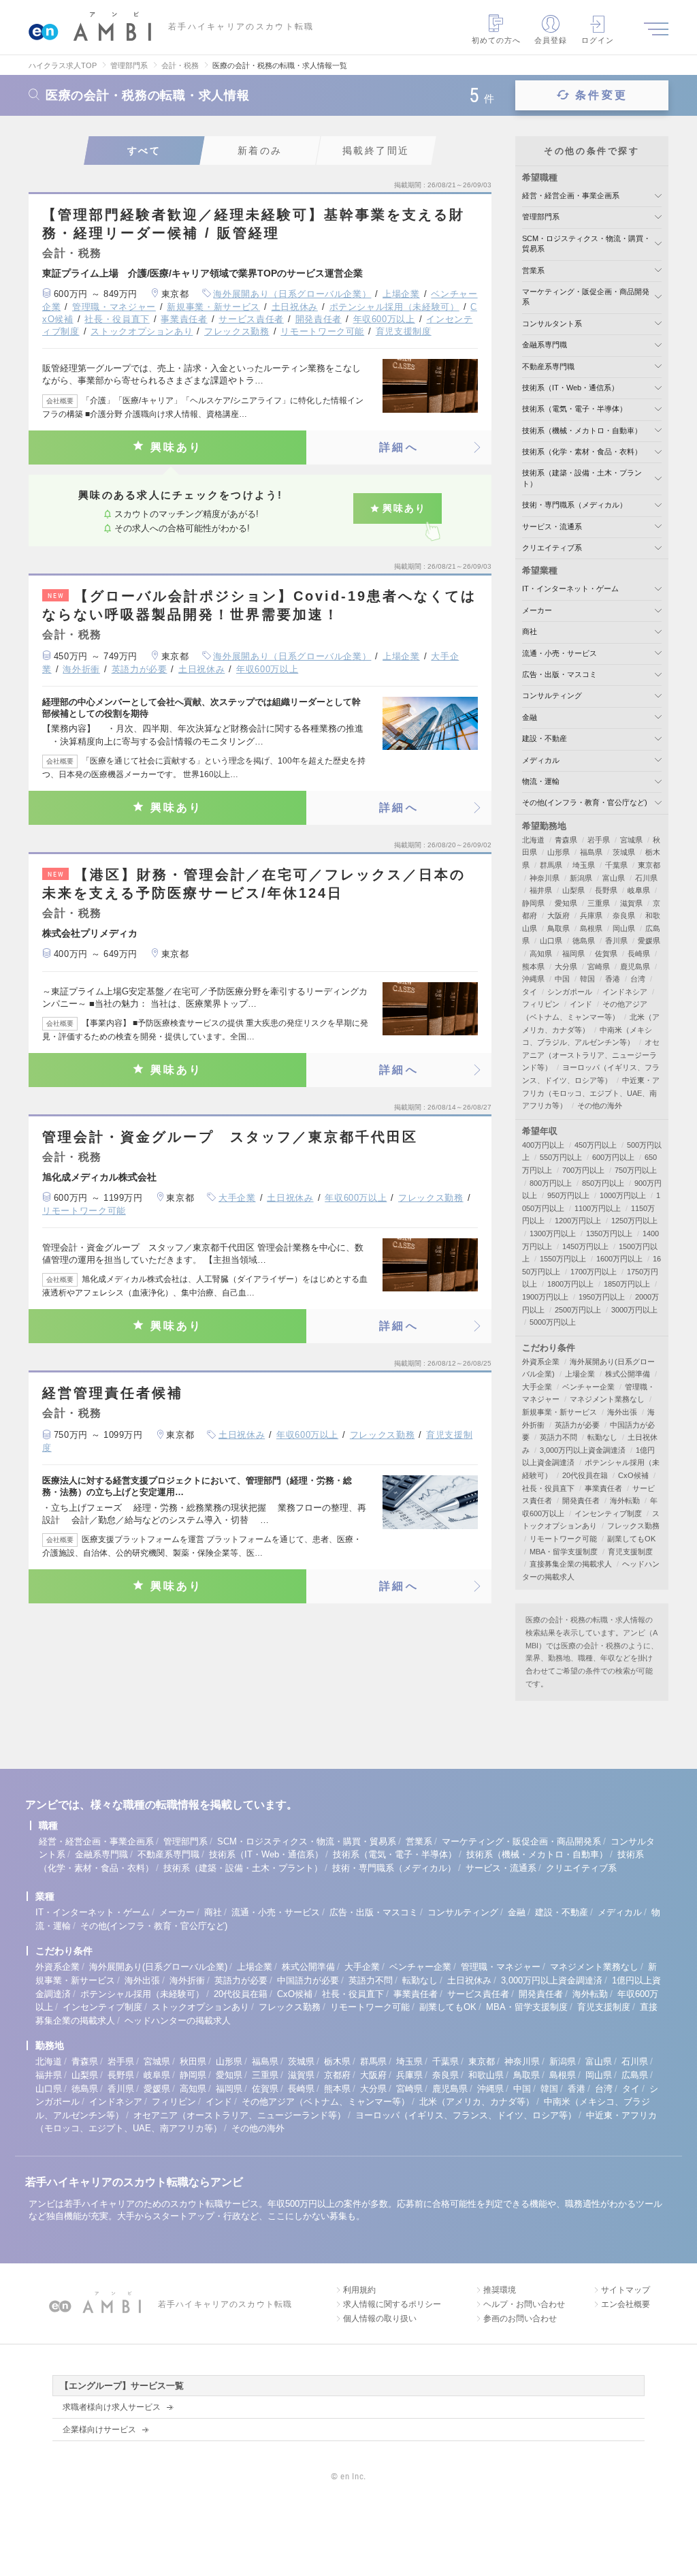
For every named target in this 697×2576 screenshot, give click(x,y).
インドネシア (625, 992)
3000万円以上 (634, 1310)
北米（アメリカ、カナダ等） (477, 2102)
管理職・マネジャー (114, 307)
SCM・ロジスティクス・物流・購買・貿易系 (307, 1841)
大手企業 (237, 1198)
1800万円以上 (570, 1284)
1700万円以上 (594, 1272)
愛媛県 (649, 941)
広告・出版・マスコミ (560, 674)
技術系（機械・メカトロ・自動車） (582, 430)
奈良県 (624, 915)
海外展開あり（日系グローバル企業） (292, 294)
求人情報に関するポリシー (392, 2304)
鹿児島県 (635, 967)
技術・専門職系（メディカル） (574, 505)
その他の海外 (600, 1105)
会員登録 (551, 40)
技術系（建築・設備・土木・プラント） (243, 1868)
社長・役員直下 (117, 319)
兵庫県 (591, 915)
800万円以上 (551, 1183)
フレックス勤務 (237, 331)
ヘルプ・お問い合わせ (524, 2304)
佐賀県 (606, 954)
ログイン (598, 40)
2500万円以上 (578, 1310)
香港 (613, 979)
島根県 (591, 928)
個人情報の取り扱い (380, 2319)
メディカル (541, 760)
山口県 (551, 941)
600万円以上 (613, 1157)
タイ (530, 992)
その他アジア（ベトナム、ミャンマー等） (326, 2102)
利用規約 (359, 2290)
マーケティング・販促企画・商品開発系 (521, 1841)
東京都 (649, 865)
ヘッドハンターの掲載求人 (178, 2021)
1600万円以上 (619, 1259)
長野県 (606, 890)
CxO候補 (633, 1475)
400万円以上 (543, 1145)
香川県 (616, 941)
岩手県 (599, 840)
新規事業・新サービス (213, 307)
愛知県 (566, 903)
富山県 (614, 878)
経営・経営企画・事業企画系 (571, 195)
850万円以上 (603, 1183)
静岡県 (533, 903)
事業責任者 (184, 319)
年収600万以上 (384, 319)
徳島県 (584, 941)
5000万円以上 (553, 1322)
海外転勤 (625, 1501)
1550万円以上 (563, 1259)
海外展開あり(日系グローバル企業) (158, 1967)
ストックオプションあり (142, 331)
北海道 (533, 840)
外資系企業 (541, 1362)
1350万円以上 (609, 1234)
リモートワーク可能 (322, 331)
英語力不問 (558, 1437)
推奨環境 (500, 2290)
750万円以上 (636, 1170)
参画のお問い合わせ (520, 2319)
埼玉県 (584, 865)
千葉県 (616, 865)
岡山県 (624, 928)
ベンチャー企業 (588, 1387)
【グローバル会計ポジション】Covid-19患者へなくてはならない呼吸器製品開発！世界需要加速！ (259, 605)
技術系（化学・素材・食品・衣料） (582, 452)
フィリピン (541, 1004)
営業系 (533, 270)
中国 (562, 979)
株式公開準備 (628, 1374)
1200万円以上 (578, 1221)
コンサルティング (552, 695)
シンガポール (570, 992)
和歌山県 (486, 2075)
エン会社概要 (626, 2304)
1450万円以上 (585, 1246)
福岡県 (573, 954)
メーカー (537, 610)
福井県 (541, 890)
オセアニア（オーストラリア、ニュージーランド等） (591, 1055)
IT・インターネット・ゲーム (570, 588)
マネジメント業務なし (607, 1399)
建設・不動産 (545, 738)
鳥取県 (558, 928)
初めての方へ (497, 40)
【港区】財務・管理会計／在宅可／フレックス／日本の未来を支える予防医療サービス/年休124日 (254, 884)
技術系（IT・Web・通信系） (570, 388)
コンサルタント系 (552, 324)
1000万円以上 (623, 1195)
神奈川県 (545, 878)
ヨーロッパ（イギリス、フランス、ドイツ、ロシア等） (466, 2115)
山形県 (558, 852)
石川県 (646, 878)
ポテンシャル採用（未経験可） (394, 307)
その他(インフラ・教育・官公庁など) (585, 802)
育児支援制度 (404, 331)
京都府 (337, 2075)
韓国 (587, 979)
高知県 (541, 954)
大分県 (566, 967)
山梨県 (573, 890)
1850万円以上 (627, 1284)
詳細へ (399, 447)
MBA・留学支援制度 (564, 1552)
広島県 (635, 2075)
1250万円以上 (634, 1221)
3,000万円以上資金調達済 (583, 1450)
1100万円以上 (598, 1208)
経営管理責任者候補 (113, 1393)
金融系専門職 (545, 345)
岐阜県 (639, 890)
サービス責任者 (251, 319)
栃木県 (337, 2061)
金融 (530, 717)
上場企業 (401, 294)
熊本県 (533, 967)
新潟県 (581, 878)
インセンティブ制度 (608, 1513)
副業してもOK (631, 1539)
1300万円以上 (553, 1234)
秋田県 (193, 2061)
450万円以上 (596, 1145)
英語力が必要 (140, 669)
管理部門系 (541, 217)
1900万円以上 (545, 1297)
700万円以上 (583, 1170)
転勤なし (602, 1437)
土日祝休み (295, 307)
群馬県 (551, 865)
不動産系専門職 (548, 366)
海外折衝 (81, 669)
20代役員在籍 (585, 1475)
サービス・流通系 (552, 527)
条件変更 (601, 95)
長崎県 (639, 954)
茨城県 (624, 852)
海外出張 (622, 1412)
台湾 (638, 979)
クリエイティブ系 (552, 548)
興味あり (177, 447)
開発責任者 (319, 319)
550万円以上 (561, 1157)
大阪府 (558, 915)
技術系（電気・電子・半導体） (574, 409)
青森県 (566, 840)
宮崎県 (599, 967)
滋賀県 (631, 903)
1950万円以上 (602, 1297)
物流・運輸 (541, 781)
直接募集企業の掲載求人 (571, 1564)
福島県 (591, 852)
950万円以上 (568, 1195)
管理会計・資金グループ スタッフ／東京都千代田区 (230, 1137)
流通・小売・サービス (560, 653)
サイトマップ (626, 2290)
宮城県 (631, 840)
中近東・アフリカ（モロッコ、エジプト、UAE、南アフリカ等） (591, 1093)
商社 (530, 631)
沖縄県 (533, 979)
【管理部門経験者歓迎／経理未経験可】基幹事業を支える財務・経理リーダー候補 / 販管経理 (254, 224)
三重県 (599, 903)
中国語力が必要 (308, 1980)
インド (581, 1004)
